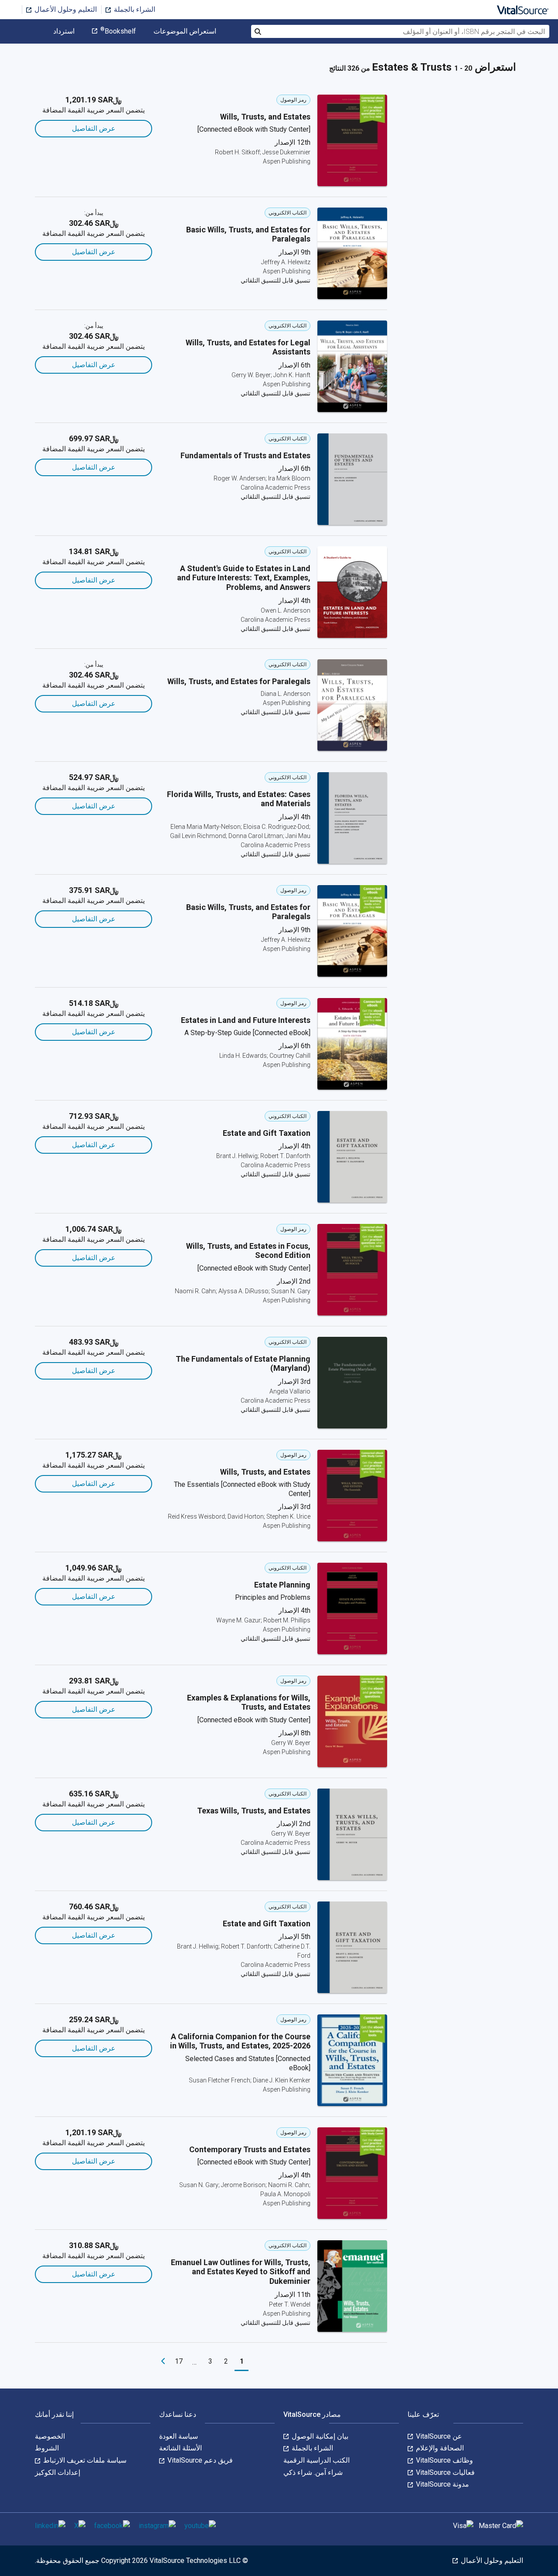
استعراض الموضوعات (185, 31)
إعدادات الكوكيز (58, 2472)
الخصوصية (50, 2436)
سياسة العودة (179, 2436)
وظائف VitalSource (444, 2460)
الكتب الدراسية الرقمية (316, 2460)
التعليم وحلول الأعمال (65, 9)
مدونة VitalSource (442, 2484)
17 (179, 2361)
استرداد (64, 31)
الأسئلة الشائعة (180, 2448)
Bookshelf (118, 31)
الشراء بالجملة (134, 9)
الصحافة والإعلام (439, 2448)
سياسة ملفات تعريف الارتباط (84, 2460)
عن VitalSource (438, 2436)
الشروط (47, 2448)
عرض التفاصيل (94, 128)
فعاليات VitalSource (444, 2472)
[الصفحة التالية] (163, 2361)
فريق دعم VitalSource (199, 2460)
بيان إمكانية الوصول (319, 2436)
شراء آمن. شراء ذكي (313, 2472)
